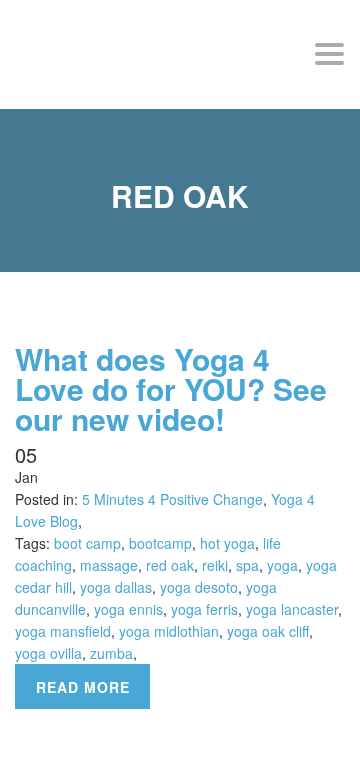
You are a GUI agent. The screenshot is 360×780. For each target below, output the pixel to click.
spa (247, 565)
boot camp (87, 543)
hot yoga (227, 543)
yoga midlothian (169, 631)
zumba (111, 653)
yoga (282, 565)
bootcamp (160, 543)
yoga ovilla (48, 653)
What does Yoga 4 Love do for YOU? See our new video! (171, 388)
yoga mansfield (63, 631)
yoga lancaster (292, 609)
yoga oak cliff (268, 631)
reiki (215, 565)
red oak (170, 565)
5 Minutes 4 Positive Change (172, 499)
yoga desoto (199, 587)
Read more (83, 687)
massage (109, 565)
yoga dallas (116, 587)
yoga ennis (128, 609)
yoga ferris (204, 609)
